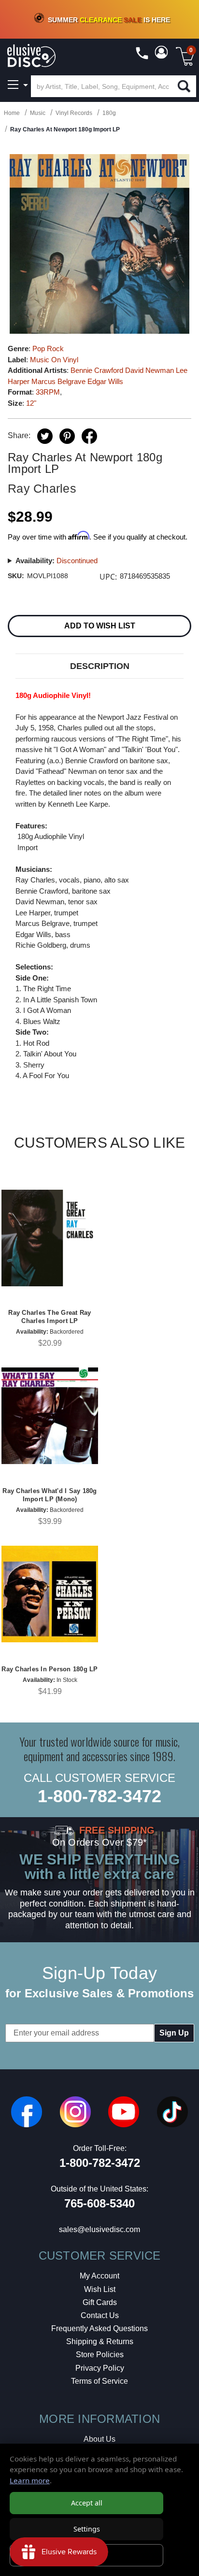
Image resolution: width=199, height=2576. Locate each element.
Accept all (87, 2503)
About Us (99, 2439)
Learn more (30, 2480)
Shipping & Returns (100, 2341)
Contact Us (100, 2315)
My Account (99, 2276)
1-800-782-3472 (99, 1796)
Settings (87, 2529)
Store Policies (100, 2355)
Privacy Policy (100, 2368)
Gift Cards (100, 2302)
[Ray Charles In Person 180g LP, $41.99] (50, 1594)
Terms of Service (99, 2381)
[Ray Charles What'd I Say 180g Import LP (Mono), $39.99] (50, 1416)
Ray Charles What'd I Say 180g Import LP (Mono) (50, 1495)
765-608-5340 (99, 2203)
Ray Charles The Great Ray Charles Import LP (50, 1317)
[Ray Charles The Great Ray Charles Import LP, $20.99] (50, 1238)
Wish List (100, 2289)
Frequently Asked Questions (99, 2328)
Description (100, 666)
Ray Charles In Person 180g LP (50, 1669)
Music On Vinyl (54, 360)
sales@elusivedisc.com (99, 2229)
